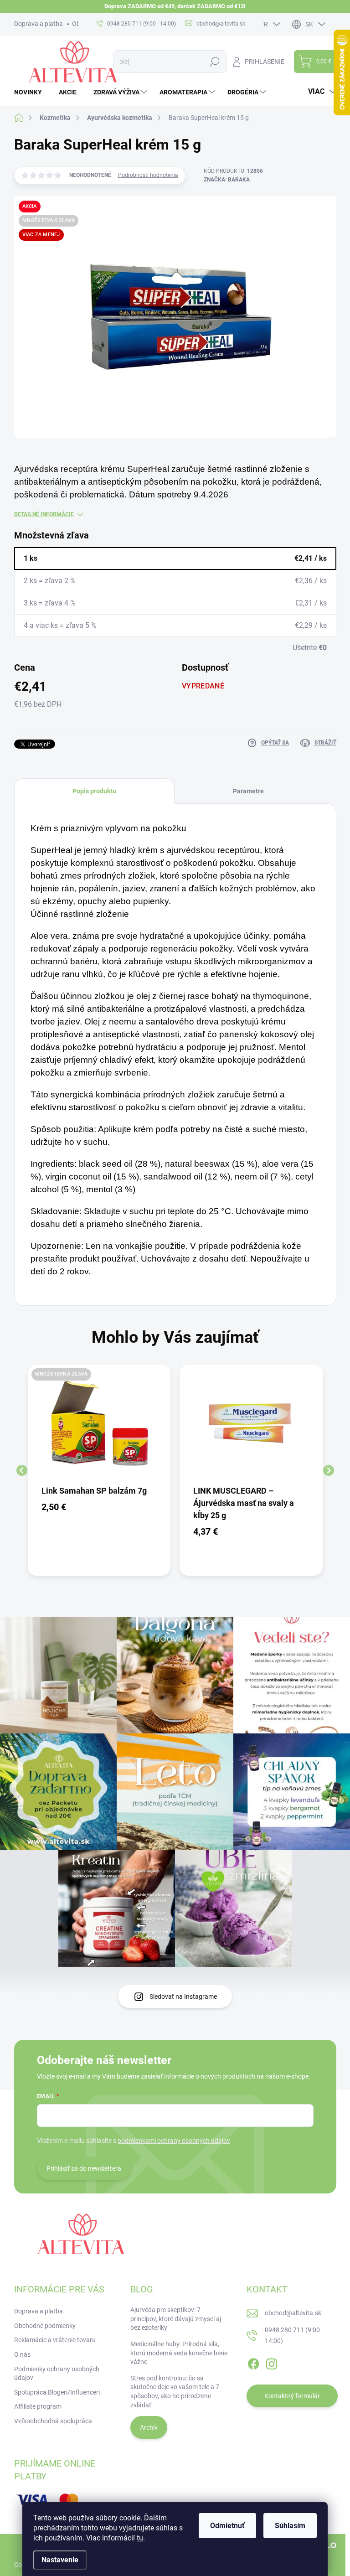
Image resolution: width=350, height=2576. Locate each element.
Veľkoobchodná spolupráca (53, 2421)
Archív (149, 2427)
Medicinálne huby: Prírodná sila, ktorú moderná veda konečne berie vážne (179, 2353)
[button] (99, 1507)
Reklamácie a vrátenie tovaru (55, 2340)
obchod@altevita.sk (293, 2313)
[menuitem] (31, 92)
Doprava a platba (39, 24)
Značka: (227, 180)
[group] (99, 1470)
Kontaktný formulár (292, 2396)
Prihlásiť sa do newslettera (84, 2168)
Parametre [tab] (248, 791)
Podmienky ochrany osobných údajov (57, 2374)
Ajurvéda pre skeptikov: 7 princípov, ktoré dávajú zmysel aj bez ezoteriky (176, 2319)
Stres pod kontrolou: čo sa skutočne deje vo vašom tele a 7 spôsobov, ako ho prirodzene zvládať (175, 2392)
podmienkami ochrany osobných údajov (174, 2141)
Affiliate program (38, 2406)
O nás (22, 2354)
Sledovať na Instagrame (183, 1997)
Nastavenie (60, 2560)
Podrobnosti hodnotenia (148, 175)
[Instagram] (272, 2362)
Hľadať (215, 62)
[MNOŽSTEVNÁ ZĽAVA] (99, 1427)
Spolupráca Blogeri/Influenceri (57, 2392)
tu (140, 2538)
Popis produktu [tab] (94, 791)
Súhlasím (290, 2526)
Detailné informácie (44, 514)
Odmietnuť (227, 2526)
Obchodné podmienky (45, 2326)
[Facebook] (253, 2362)
